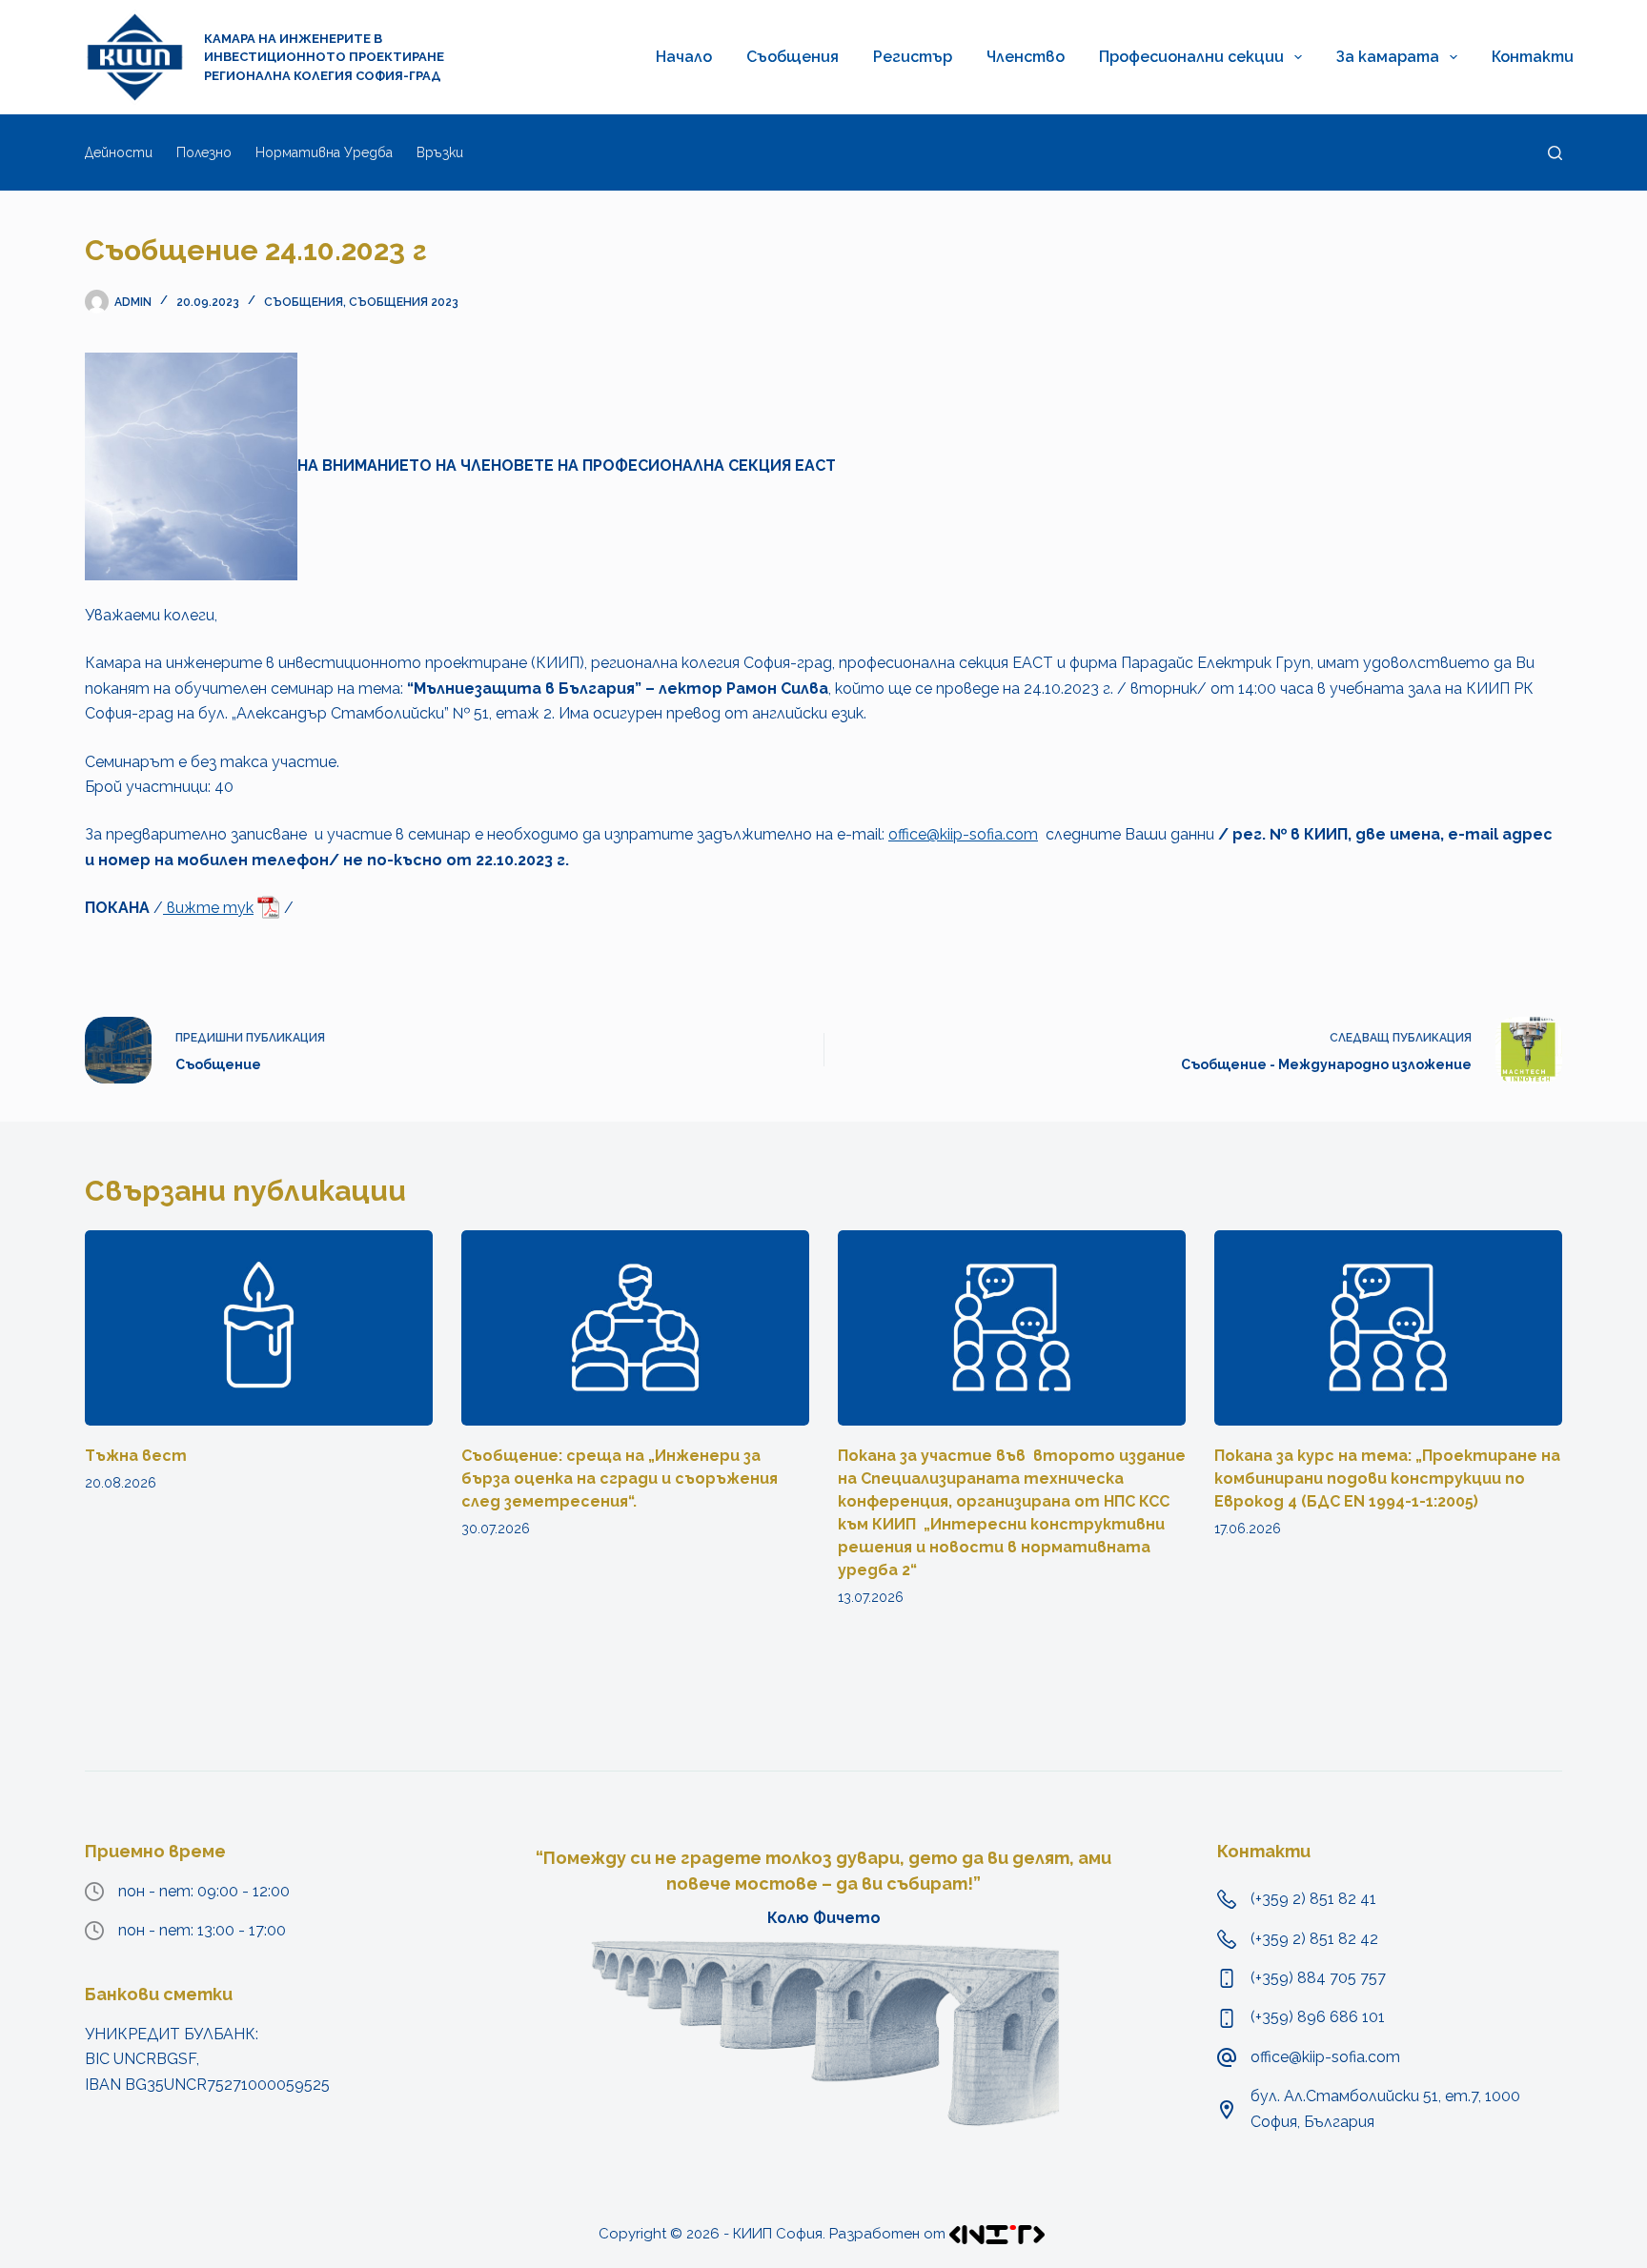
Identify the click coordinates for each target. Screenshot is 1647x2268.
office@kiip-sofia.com (963, 834)
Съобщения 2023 (404, 302)
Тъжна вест (136, 1456)
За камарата (1388, 57)
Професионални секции (1191, 57)
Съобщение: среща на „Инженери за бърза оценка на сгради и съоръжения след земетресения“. (620, 1478)
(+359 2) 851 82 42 (1314, 1939)
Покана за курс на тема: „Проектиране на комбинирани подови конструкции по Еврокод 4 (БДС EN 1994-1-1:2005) (1387, 1478)
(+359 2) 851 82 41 (1313, 1899)
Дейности (119, 152)
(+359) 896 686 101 (1318, 2017)
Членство (1026, 57)
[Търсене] (1555, 153)
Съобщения (793, 57)
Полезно (204, 152)
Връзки (440, 152)
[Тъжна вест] (259, 1328)
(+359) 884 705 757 (1318, 1978)
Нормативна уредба (324, 152)
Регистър (913, 57)
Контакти (1533, 57)
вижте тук (208, 908)
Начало (684, 57)
